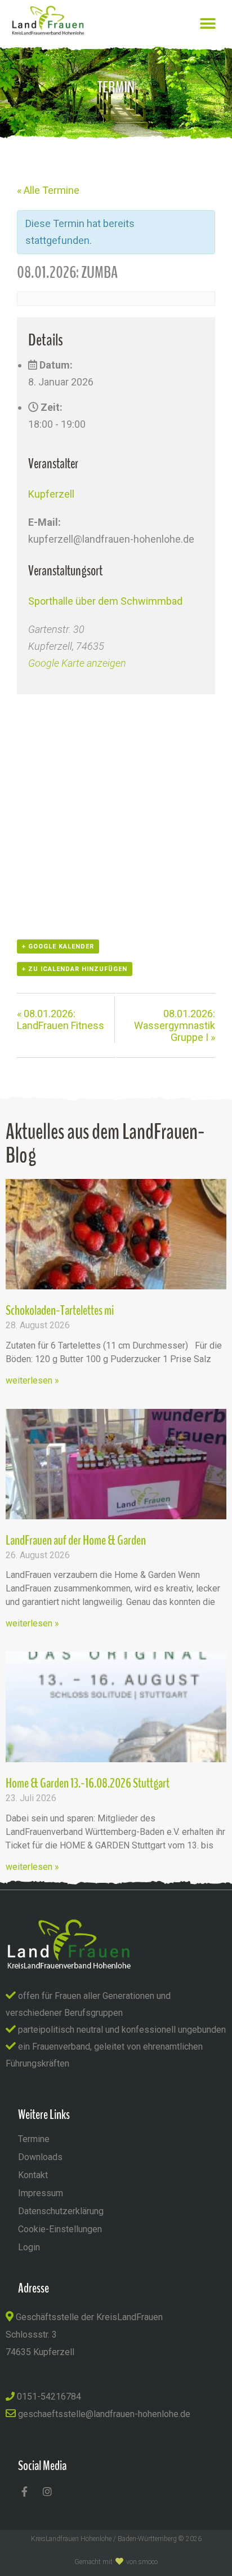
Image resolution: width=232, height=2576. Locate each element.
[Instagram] (47, 2491)
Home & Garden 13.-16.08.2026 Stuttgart (88, 1783)
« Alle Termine (48, 190)
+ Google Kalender (58, 946)
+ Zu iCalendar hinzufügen (75, 969)
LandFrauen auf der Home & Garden (76, 1540)
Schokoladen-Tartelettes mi (60, 1310)
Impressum (41, 2193)
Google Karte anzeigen (77, 663)
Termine (34, 2139)
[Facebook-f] (24, 2491)
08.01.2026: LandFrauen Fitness (61, 1019)
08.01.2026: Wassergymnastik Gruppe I (175, 1025)
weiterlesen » (32, 1380)
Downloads (40, 2157)
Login (29, 2247)
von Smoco (142, 2562)
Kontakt (33, 2175)
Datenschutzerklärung (61, 2211)
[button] (208, 23)
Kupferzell (51, 494)
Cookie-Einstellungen (60, 2229)
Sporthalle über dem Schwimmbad (105, 601)
